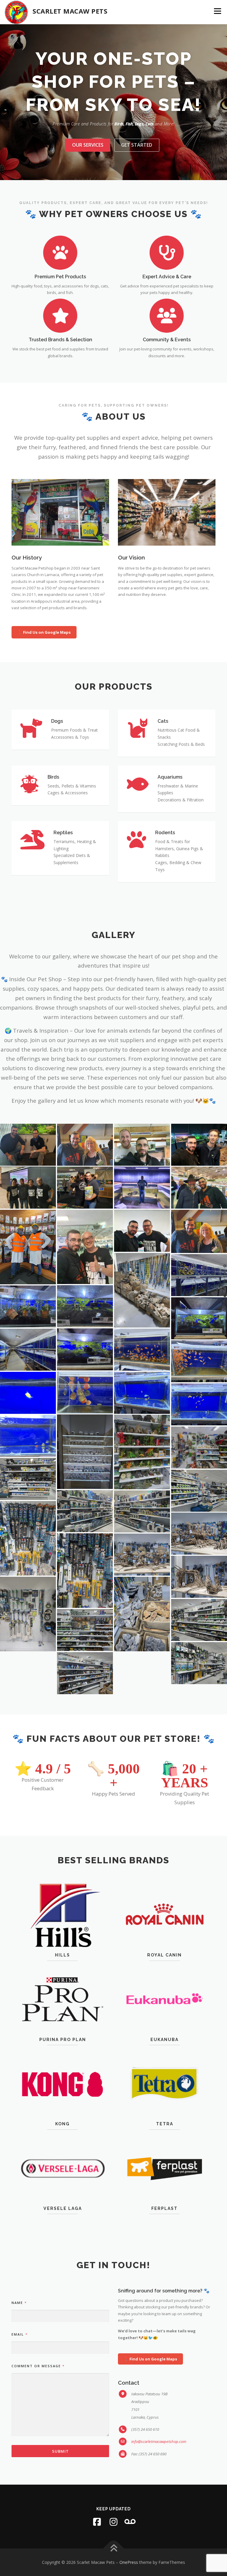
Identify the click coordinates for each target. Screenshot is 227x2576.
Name (19, 2303)
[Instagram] (113, 2522)
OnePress (129, 2562)
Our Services (88, 145)
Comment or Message (38, 2366)
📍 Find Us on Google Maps (44, 632)
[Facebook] (97, 2522)
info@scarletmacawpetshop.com (159, 2441)
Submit (60, 2451)
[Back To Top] (114, 2548)
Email (19, 2334)
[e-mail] (130, 2522)
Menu (217, 11)
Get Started (137, 145)
